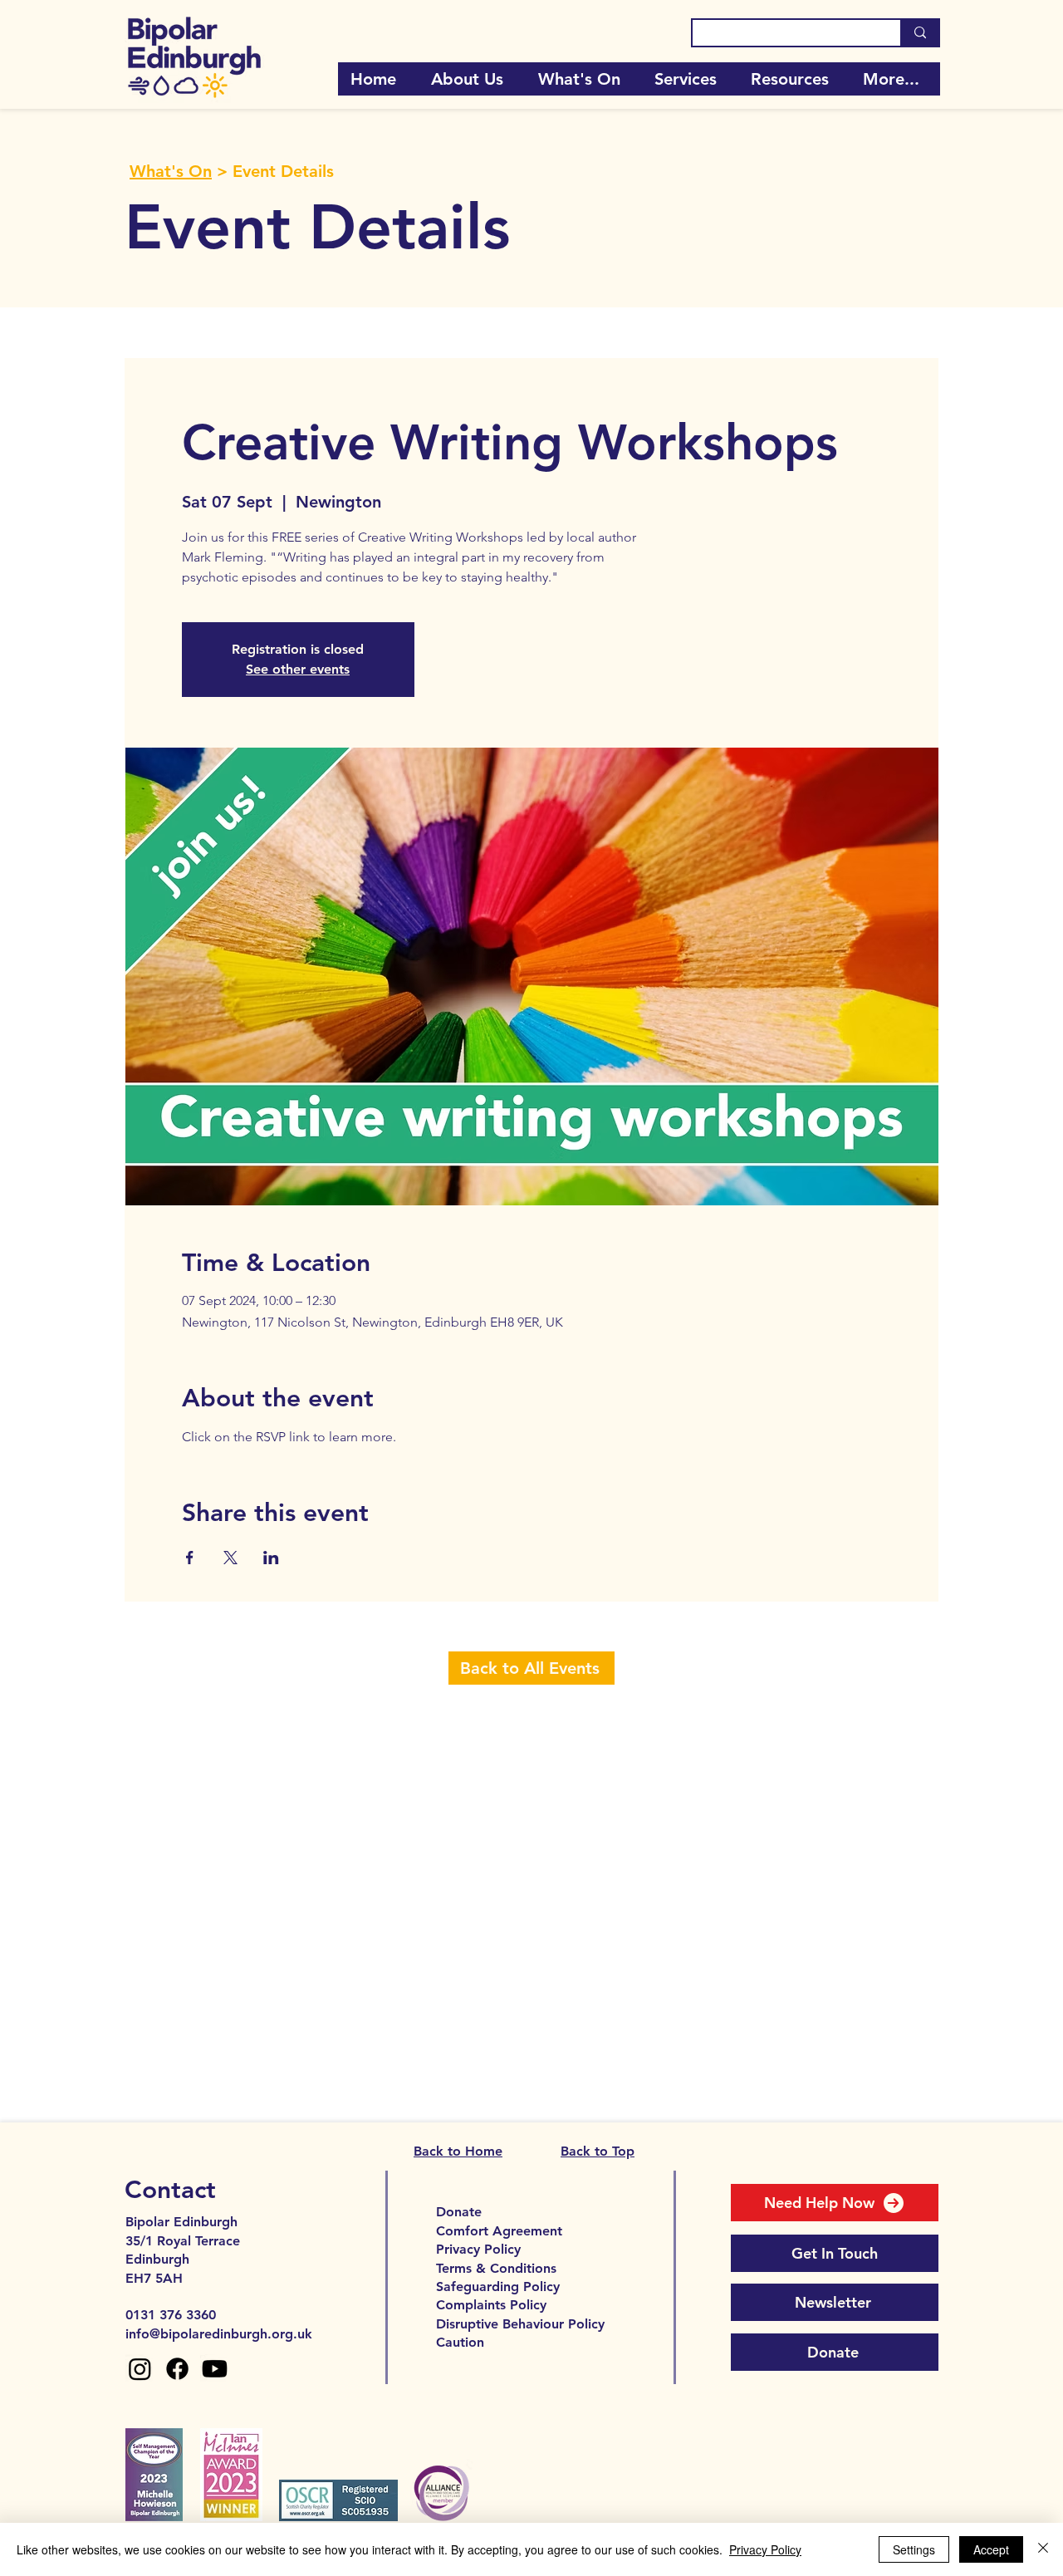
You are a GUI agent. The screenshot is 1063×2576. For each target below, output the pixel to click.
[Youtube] (215, 2369)
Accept (991, 2549)
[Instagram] (140, 2369)
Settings (914, 2549)
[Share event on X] (230, 1558)
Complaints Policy (491, 2305)
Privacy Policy (478, 2249)
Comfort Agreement (499, 2231)
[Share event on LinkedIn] (271, 1558)
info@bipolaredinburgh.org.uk (219, 2334)
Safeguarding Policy (498, 2287)
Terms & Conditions (496, 2268)
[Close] (1043, 2549)
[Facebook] (177, 2369)
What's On (171, 171)
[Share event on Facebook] (190, 1558)
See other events (298, 669)
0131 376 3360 (171, 2315)
